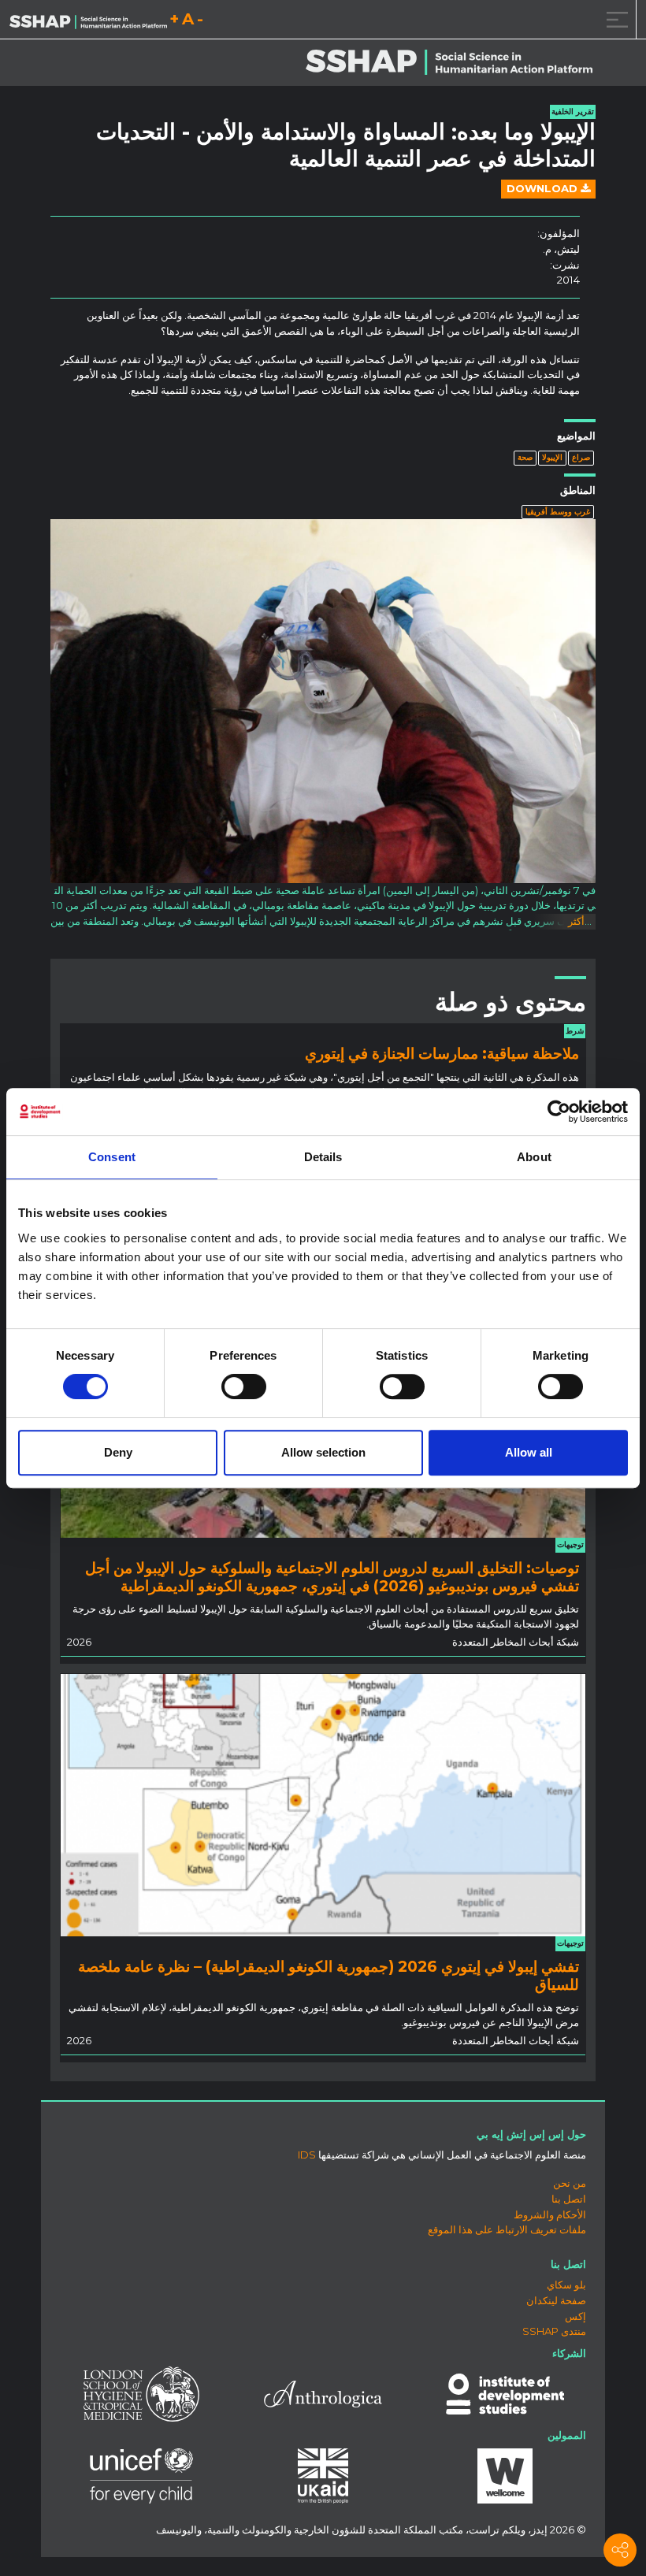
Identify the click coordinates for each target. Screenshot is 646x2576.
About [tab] (534, 1157)
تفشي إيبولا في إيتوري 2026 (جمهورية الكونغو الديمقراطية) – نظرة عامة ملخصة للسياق (329, 1975)
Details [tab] (323, 1157)
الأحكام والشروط (550, 2214)
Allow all (529, 1452)
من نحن (570, 2183)
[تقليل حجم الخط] (200, 22)
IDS (307, 2155)
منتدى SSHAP (554, 2331)
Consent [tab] (112, 1157)
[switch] (244, 1386)
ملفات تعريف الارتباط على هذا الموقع (507, 2229)
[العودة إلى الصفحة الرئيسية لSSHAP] (88, 20)
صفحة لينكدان (556, 2300)
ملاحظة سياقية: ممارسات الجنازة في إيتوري (442, 1053)
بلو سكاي (566, 2285)
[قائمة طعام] (614, 19)
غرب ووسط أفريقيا (558, 512)
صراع (581, 457)
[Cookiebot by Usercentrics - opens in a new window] (559, 1112)
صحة (525, 457)
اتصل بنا (569, 2199)
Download (544, 188)
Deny (118, 1452)
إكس (575, 2316)
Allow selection (323, 1452)
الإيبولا (552, 457)
